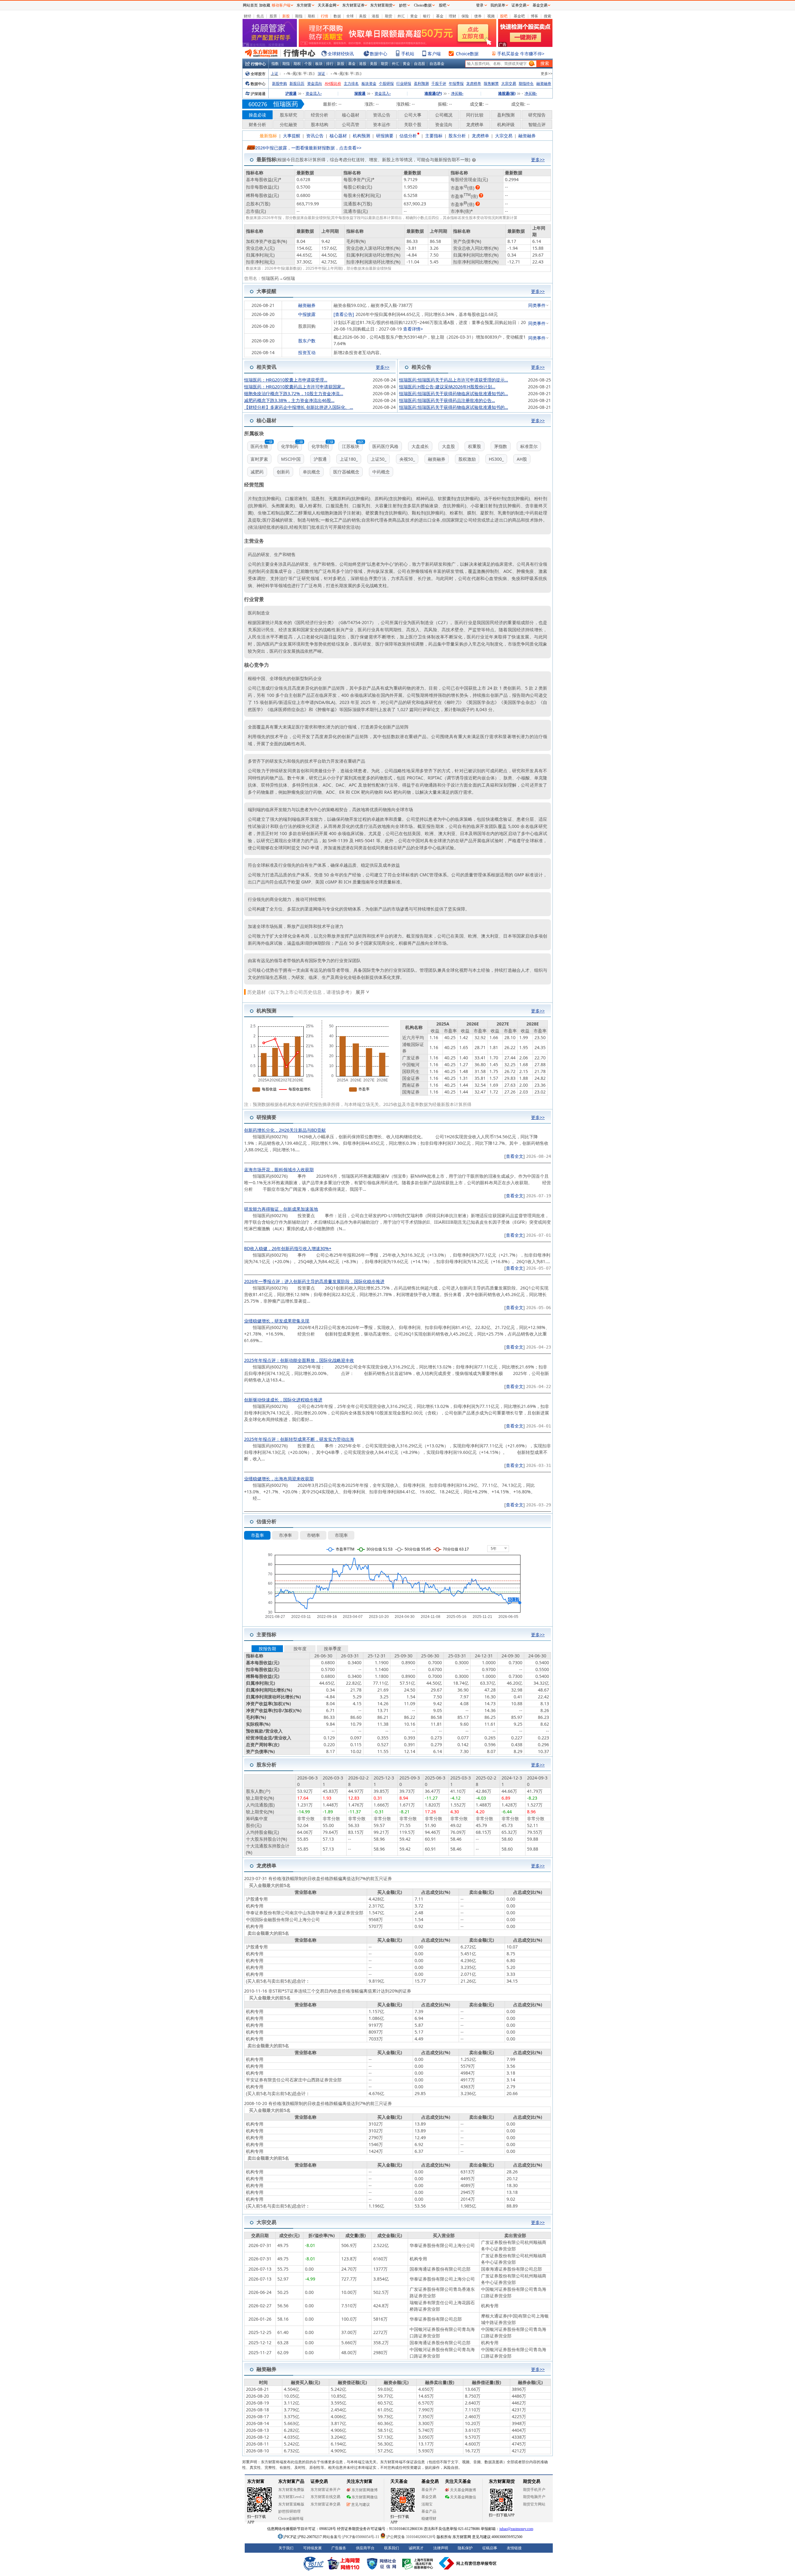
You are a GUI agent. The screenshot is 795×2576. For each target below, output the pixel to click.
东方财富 (304, 5)
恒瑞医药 (286, 104)
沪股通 (291, 93)
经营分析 (320, 115)
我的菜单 (498, 5)
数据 (337, 16)
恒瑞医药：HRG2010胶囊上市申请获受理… (286, 380)
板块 (319, 64)
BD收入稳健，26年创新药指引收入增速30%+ (288, 1248)
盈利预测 (421, 83)
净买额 (457, 93)
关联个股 (413, 124)
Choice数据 (467, 54)
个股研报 (386, 83)
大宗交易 (509, 83)
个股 (308, 64)
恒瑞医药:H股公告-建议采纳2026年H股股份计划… (447, 387)
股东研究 (288, 115)
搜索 (547, 16)
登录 (480, 5)
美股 (363, 16)
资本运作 (382, 124)
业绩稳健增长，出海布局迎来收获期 (279, 1479)
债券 (478, 16)
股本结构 (320, 124)
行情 (325, 16)
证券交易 (519, 5)
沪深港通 (258, 94)
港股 (375, 16)
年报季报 (456, 83)
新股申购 (279, 83)
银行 (427, 16)
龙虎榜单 (474, 83)
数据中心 (379, 54)
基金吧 (519, 16)
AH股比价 (333, 83)
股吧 (504, 16)
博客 (534, 16)
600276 (258, 104)
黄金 (414, 16)
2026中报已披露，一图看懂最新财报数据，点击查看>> (308, 148)
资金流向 (315, 83)
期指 (299, 16)
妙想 (403, 5)
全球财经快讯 (341, 54)
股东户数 (307, 341)
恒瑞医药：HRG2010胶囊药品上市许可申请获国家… (294, 387)
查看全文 (515, 1156)
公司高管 (351, 124)
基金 (440, 16)
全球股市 (258, 74)
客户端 (434, 54)
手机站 (408, 54)
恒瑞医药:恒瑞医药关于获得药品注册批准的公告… (447, 400)
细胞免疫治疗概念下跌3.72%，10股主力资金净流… (294, 393)
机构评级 (506, 124)
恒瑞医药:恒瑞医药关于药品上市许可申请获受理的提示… (454, 380)
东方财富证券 (353, 5)
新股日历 (297, 83)
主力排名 (351, 83)
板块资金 (369, 83)
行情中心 (258, 64)
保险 (465, 16)
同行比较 (475, 115)
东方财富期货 (381, 5)
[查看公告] (344, 314)
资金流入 (314, 93)
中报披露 (307, 314)
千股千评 (439, 83)
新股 (286, 16)
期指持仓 (526, 83)
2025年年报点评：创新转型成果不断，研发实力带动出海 (299, 1439)
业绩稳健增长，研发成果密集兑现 (277, 1321)
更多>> (547, 73)
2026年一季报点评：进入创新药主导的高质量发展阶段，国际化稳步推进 (314, 1281)
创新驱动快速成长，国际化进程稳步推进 (283, 1400)
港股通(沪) (433, 93)
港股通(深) (507, 93)
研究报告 (537, 115)
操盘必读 (257, 115)
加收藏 (265, 5)
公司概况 (444, 115)
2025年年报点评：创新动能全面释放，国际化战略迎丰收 (299, 1360)
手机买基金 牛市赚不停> (521, 54)
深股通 (360, 93)
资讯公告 (382, 115)
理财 (452, 16)
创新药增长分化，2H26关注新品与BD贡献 (285, 1130)
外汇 (401, 16)
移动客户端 (281, 5)
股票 (273, 16)
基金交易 (540, 5)
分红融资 (288, 124)
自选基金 (437, 64)
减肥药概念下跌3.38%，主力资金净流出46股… (289, 400)
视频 (491, 16)
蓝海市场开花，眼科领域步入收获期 (279, 1169)
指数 (275, 64)
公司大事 (413, 115)
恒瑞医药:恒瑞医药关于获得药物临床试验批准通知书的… (454, 393)
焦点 (260, 16)
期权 (311, 16)
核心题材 (351, 115)
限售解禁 (491, 83)
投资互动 (307, 352)
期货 (388, 16)
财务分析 (257, 124)
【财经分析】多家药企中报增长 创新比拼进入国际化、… (299, 407)
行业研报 (404, 83)
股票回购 (307, 326)
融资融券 (544, 83)
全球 (350, 16)
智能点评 (537, 124)
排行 (330, 64)
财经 (248, 16)
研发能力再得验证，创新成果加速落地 (281, 1209)
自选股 (420, 64)
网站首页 (250, 5)
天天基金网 (327, 5)
